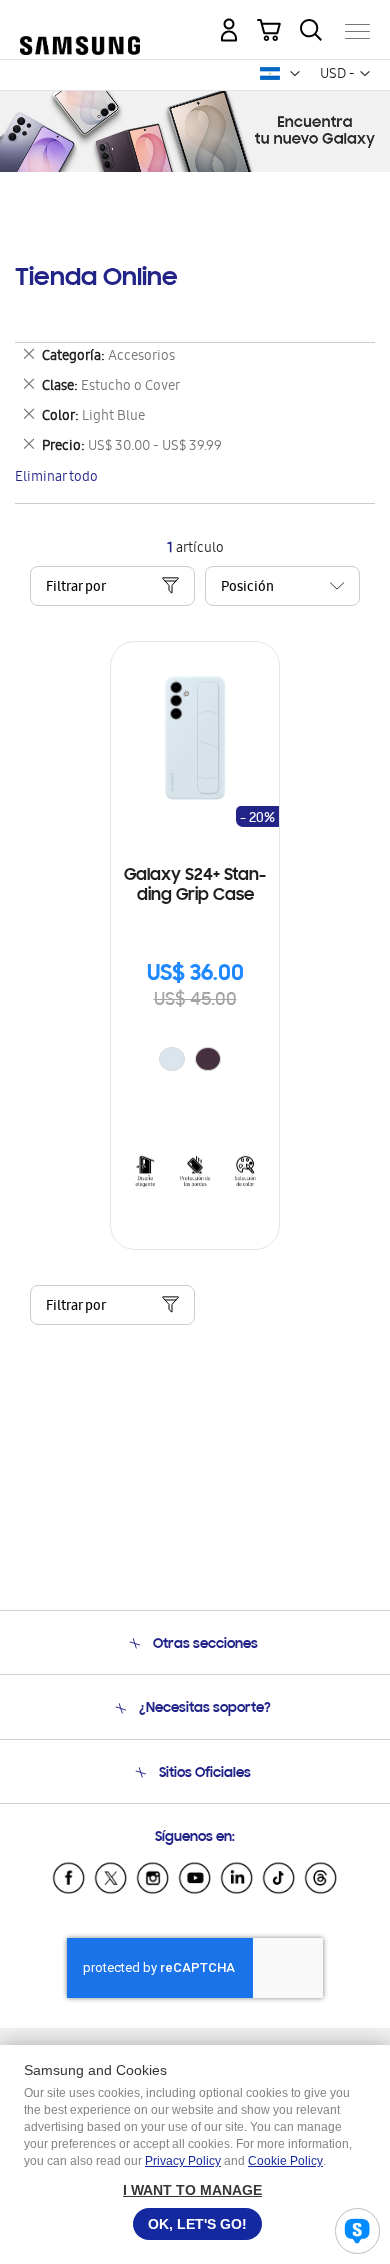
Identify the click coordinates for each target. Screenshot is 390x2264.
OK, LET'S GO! (197, 2224)
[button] (295, 74)
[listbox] (195, 1061)
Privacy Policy (183, 2161)
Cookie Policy (285, 2161)
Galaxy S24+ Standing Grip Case (195, 886)
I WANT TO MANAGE (192, 2190)
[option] (172, 1059)
